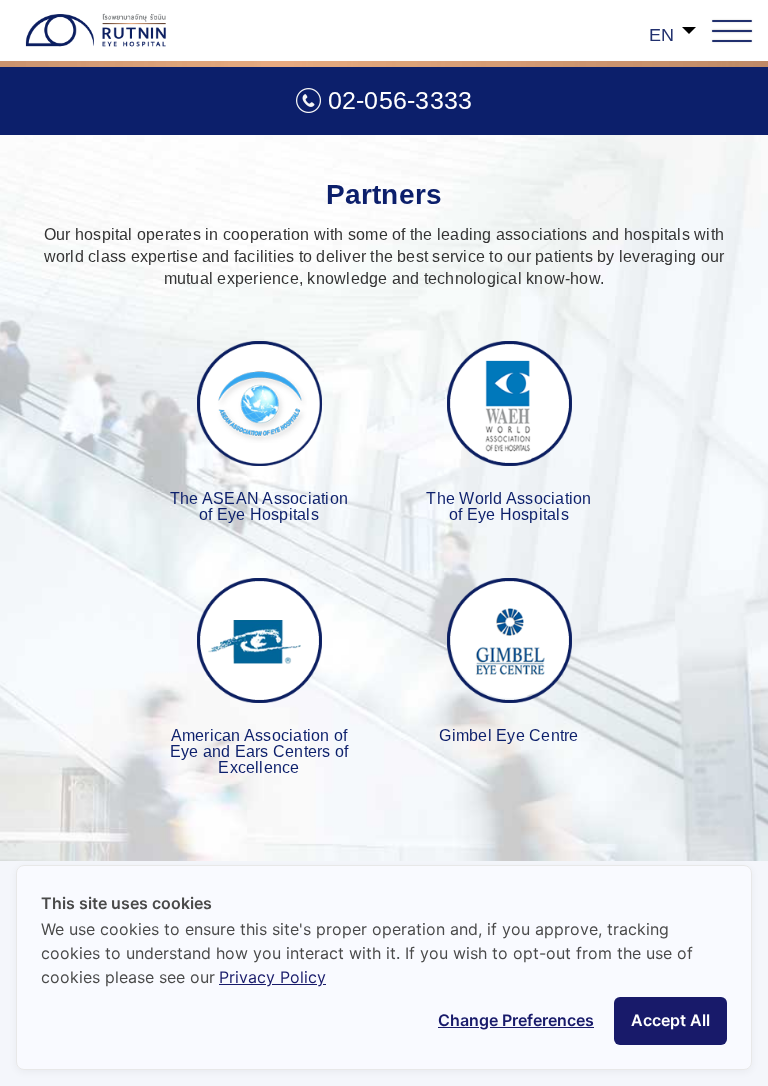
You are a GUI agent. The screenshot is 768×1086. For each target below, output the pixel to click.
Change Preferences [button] (516, 1020)
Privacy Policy (272, 977)
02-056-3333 (400, 100)
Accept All (670, 1020)
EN (661, 35)
